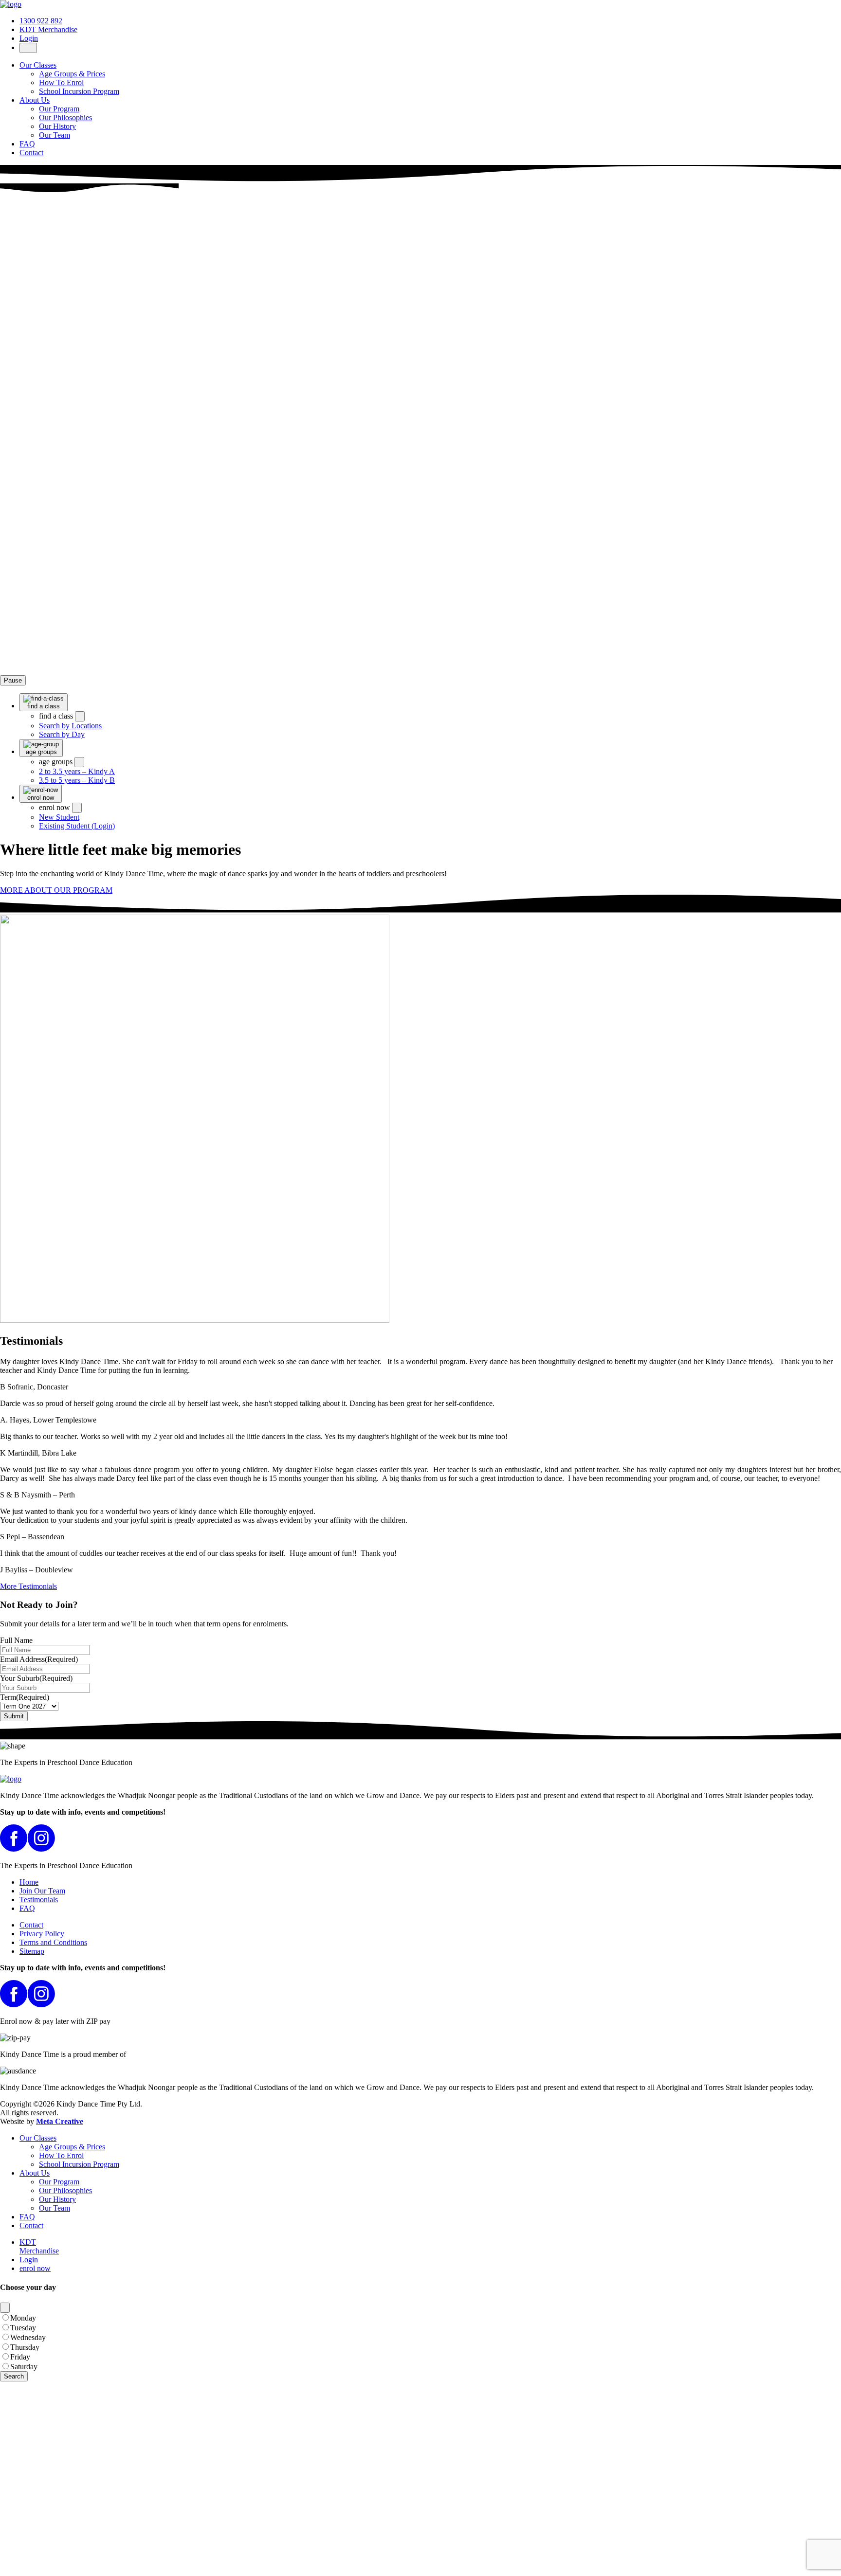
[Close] (5, 2308)
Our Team (55, 135)
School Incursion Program (79, 91)
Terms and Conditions (53, 1942)
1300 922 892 (41, 21)
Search (14, 2376)
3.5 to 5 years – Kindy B (77, 780)
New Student (59, 817)
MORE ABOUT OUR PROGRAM (56, 890)
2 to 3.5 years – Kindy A (77, 771)
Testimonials (39, 1900)
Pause (13, 680)
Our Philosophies (65, 117)
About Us (35, 100)
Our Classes (38, 65)
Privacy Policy (42, 1934)
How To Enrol (61, 82)
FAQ (27, 144)
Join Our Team (42, 1891)
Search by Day (62, 734)
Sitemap (32, 1951)
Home (29, 1882)
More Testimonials (28, 1586)
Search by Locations (70, 726)
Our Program (59, 109)
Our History (57, 126)
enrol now (35, 2268)
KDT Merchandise (48, 29)
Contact (31, 153)
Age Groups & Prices (72, 74)
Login (29, 38)
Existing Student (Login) (77, 826)
